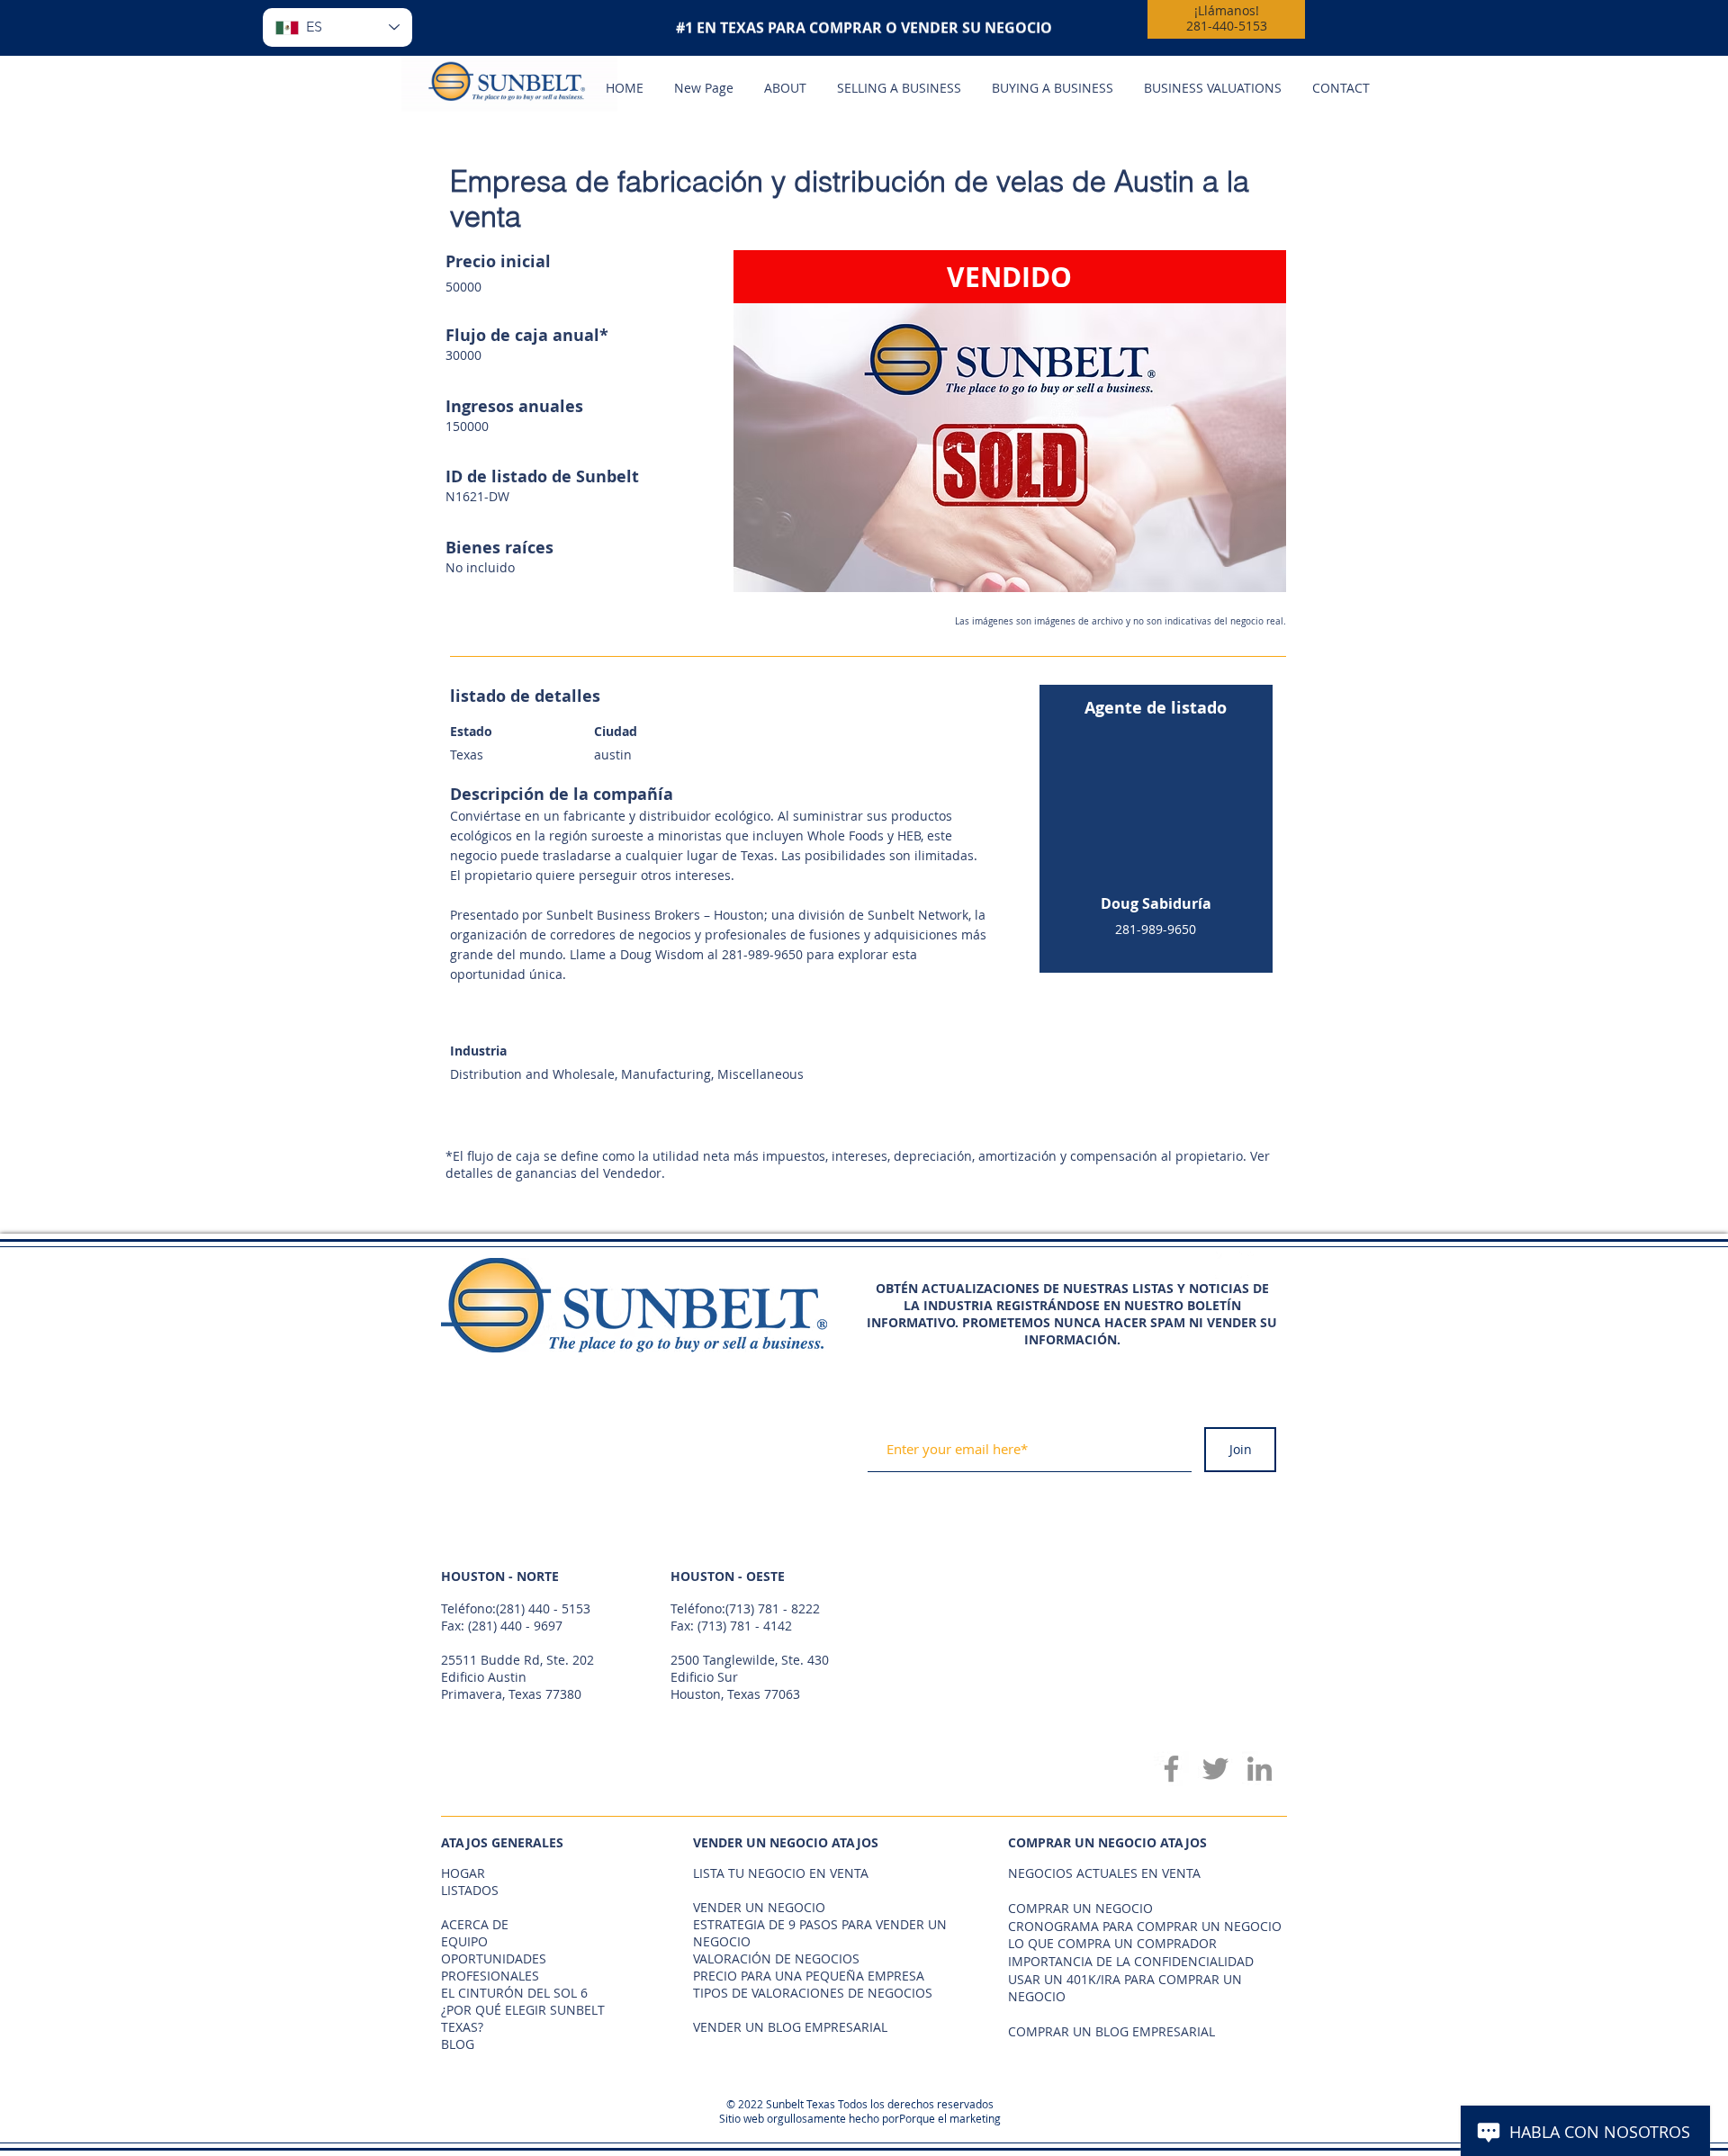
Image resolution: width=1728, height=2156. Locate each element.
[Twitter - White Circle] (1261, 1265)
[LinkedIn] (1260, 1769)
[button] (1010, 421)
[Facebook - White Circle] (1228, 1265)
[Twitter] (1215, 1769)
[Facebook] (1171, 1769)
